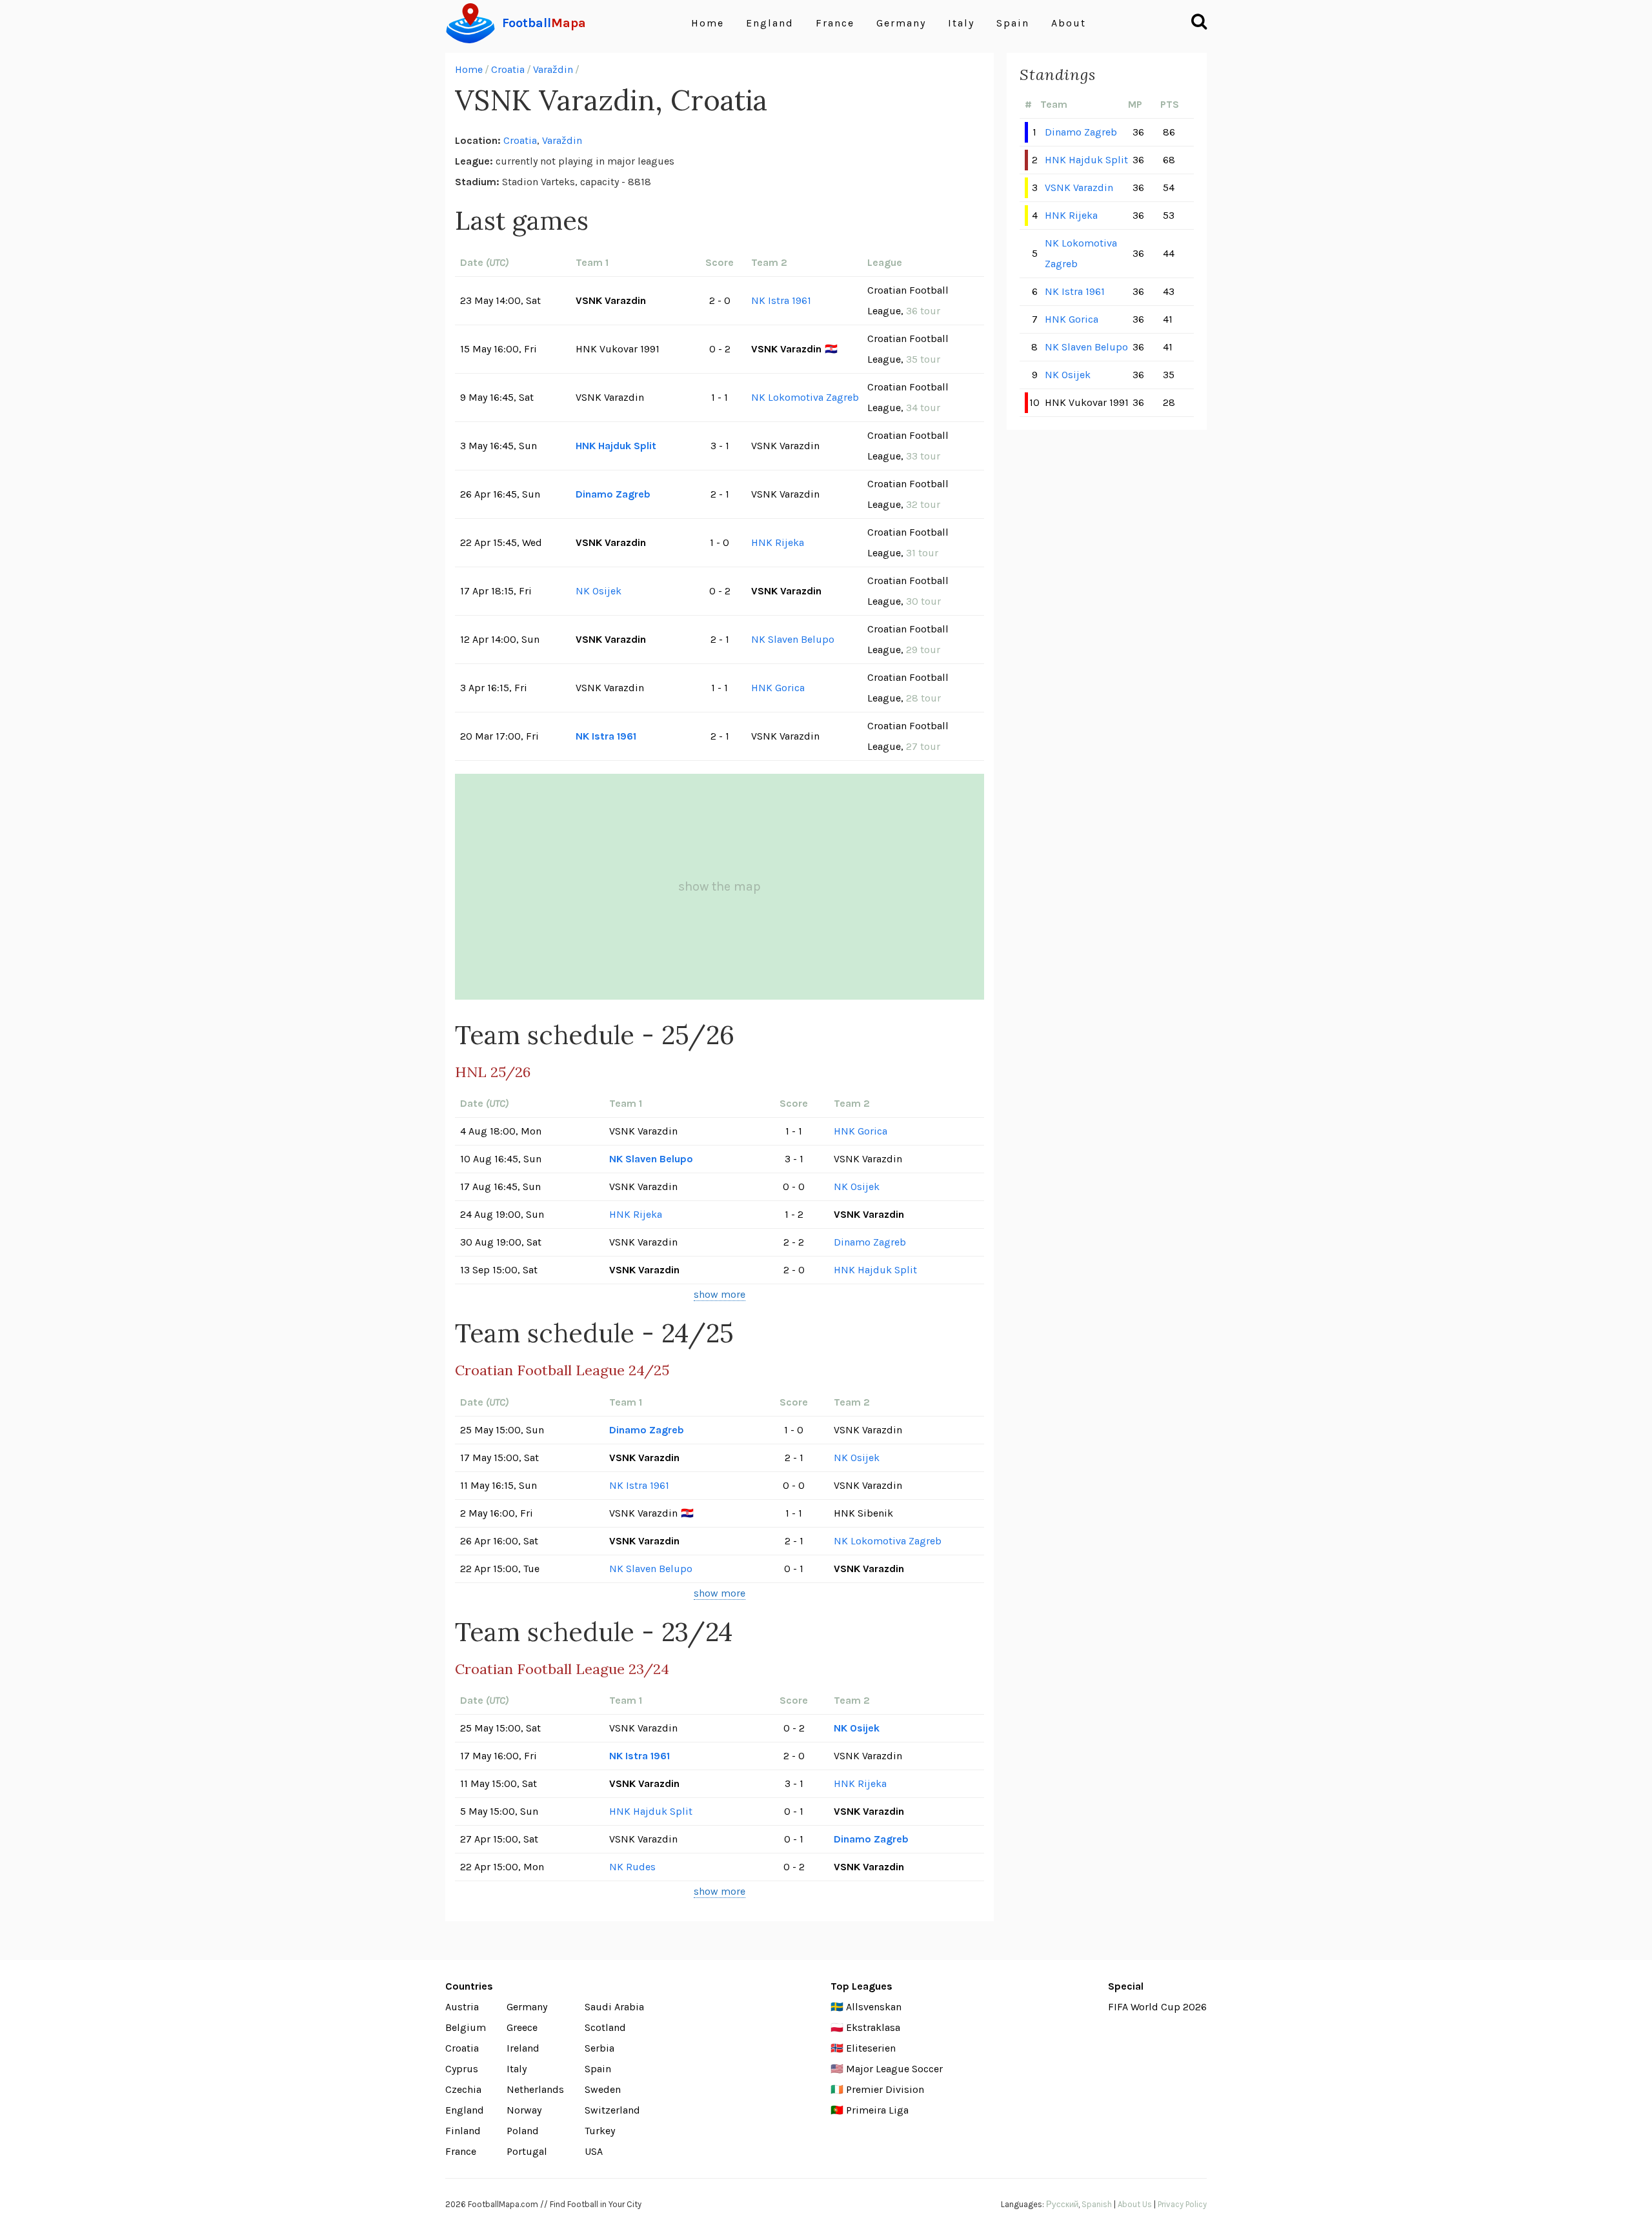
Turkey (600, 2131)
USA (594, 2151)
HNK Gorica (778, 688)
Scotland (605, 2027)
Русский (1062, 2204)
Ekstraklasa (873, 2027)
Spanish (1097, 2204)
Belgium (466, 2027)
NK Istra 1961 (781, 300)
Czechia (463, 2089)
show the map (720, 886)
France (835, 23)
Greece (522, 2027)
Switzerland (612, 2110)
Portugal (527, 2151)
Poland (523, 2131)
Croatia (508, 69)
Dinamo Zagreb (613, 494)
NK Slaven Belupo (793, 639)
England (770, 23)
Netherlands (535, 2089)
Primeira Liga (877, 2110)
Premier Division (885, 2089)
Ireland (523, 2048)
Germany (901, 23)
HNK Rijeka (778, 542)
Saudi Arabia (614, 2007)
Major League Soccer (894, 2069)
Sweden (603, 2089)
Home (708, 23)
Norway (524, 2110)
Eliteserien (871, 2048)
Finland (463, 2131)
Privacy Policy (1182, 2204)
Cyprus (462, 2069)
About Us (1135, 2204)
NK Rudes (632, 1867)
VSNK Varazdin (1079, 187)
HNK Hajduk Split (616, 446)
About (1069, 23)
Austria (462, 2007)
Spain (1013, 23)
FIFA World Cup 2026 (1157, 2007)
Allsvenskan (874, 2007)
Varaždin (553, 69)
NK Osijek (599, 591)
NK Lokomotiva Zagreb (805, 397)
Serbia (599, 2048)
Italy (961, 23)
